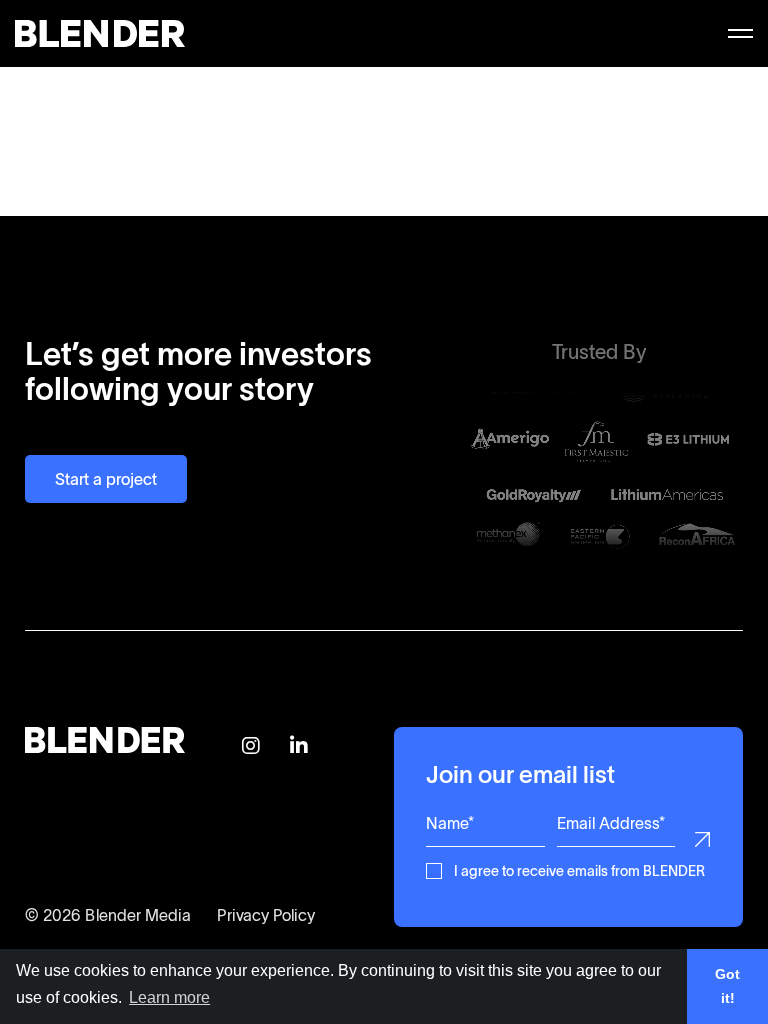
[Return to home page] (100, 41)
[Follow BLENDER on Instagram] (251, 747)
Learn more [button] (169, 997)
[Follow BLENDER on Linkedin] (299, 747)
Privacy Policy (266, 915)
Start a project (106, 479)
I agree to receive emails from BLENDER (579, 869)
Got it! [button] (727, 986)
